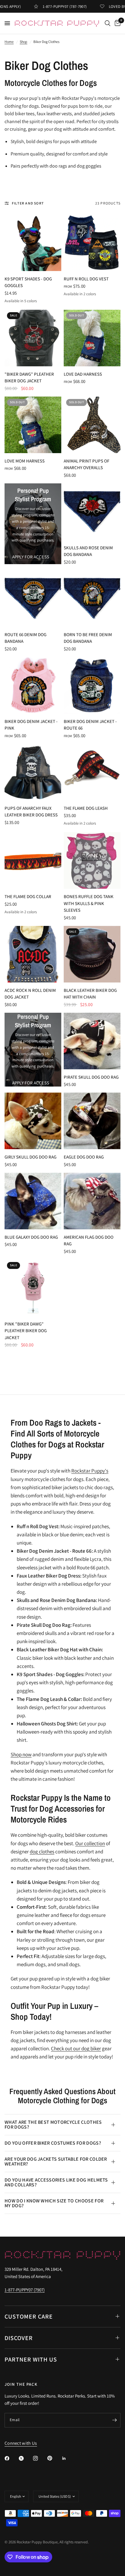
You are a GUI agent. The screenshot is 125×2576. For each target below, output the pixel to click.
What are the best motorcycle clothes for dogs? (53, 2125)
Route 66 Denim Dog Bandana (25, 638)
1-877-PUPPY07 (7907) (25, 2290)
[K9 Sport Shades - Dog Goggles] (33, 243)
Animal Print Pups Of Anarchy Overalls (86, 464)
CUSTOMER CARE (29, 2316)
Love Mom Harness (25, 461)
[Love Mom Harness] (33, 425)
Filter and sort (28, 203)
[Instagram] (40, 2458)
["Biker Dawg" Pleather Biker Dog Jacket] (33, 338)
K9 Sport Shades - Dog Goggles (28, 282)
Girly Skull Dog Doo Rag (30, 1157)
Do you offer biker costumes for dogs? (53, 2143)
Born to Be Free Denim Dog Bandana (88, 638)
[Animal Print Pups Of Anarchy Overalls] (92, 425)
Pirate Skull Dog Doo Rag (91, 1077)
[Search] (108, 23)
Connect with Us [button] (21, 2443)
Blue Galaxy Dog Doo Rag (31, 1237)
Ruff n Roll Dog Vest (86, 279)
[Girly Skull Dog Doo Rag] (33, 1121)
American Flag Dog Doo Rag (89, 1241)
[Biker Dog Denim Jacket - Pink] (33, 685)
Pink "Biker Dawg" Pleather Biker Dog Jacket (26, 1331)
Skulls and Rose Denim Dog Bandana (88, 551)
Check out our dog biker (76, 2048)
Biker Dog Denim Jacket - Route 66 (90, 725)
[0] (117, 23)
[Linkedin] (68, 2458)
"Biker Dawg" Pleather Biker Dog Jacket (29, 378)
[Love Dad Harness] (92, 338)
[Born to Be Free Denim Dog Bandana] (92, 598)
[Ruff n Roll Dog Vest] (92, 243)
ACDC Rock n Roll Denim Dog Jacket (30, 994)
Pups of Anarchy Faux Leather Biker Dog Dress (31, 812)
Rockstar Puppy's (90, 1471)
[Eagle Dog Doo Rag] (92, 1121)
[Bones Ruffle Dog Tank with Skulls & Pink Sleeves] (92, 860)
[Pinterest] (54, 2458)
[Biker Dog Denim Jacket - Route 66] (92, 685)
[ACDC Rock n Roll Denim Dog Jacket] (33, 954)
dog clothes (42, 1852)
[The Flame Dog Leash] (92, 772)
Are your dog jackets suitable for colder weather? (56, 2161)
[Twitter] (25, 2458)
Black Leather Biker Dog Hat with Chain (90, 994)
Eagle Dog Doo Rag (84, 1157)
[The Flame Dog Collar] (33, 860)
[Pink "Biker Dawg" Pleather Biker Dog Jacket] (33, 1288)
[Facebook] (11, 2458)
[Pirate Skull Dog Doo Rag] (92, 1041)
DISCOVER (19, 2338)
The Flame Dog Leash (86, 808)
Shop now (21, 1754)
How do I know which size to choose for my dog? (54, 2203)
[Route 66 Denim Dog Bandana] (33, 598)
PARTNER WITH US (31, 2359)
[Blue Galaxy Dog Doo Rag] (33, 1201)
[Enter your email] (114, 2420)
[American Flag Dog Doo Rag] (92, 1201)
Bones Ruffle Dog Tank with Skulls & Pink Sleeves (89, 903)
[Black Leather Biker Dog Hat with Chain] (92, 954)
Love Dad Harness (83, 374)
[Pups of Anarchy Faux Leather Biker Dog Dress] (33, 772)
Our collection (90, 1843)
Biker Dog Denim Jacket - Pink (31, 725)
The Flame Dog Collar (28, 896)
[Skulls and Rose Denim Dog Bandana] (92, 512)
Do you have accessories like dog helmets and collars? (56, 2182)
